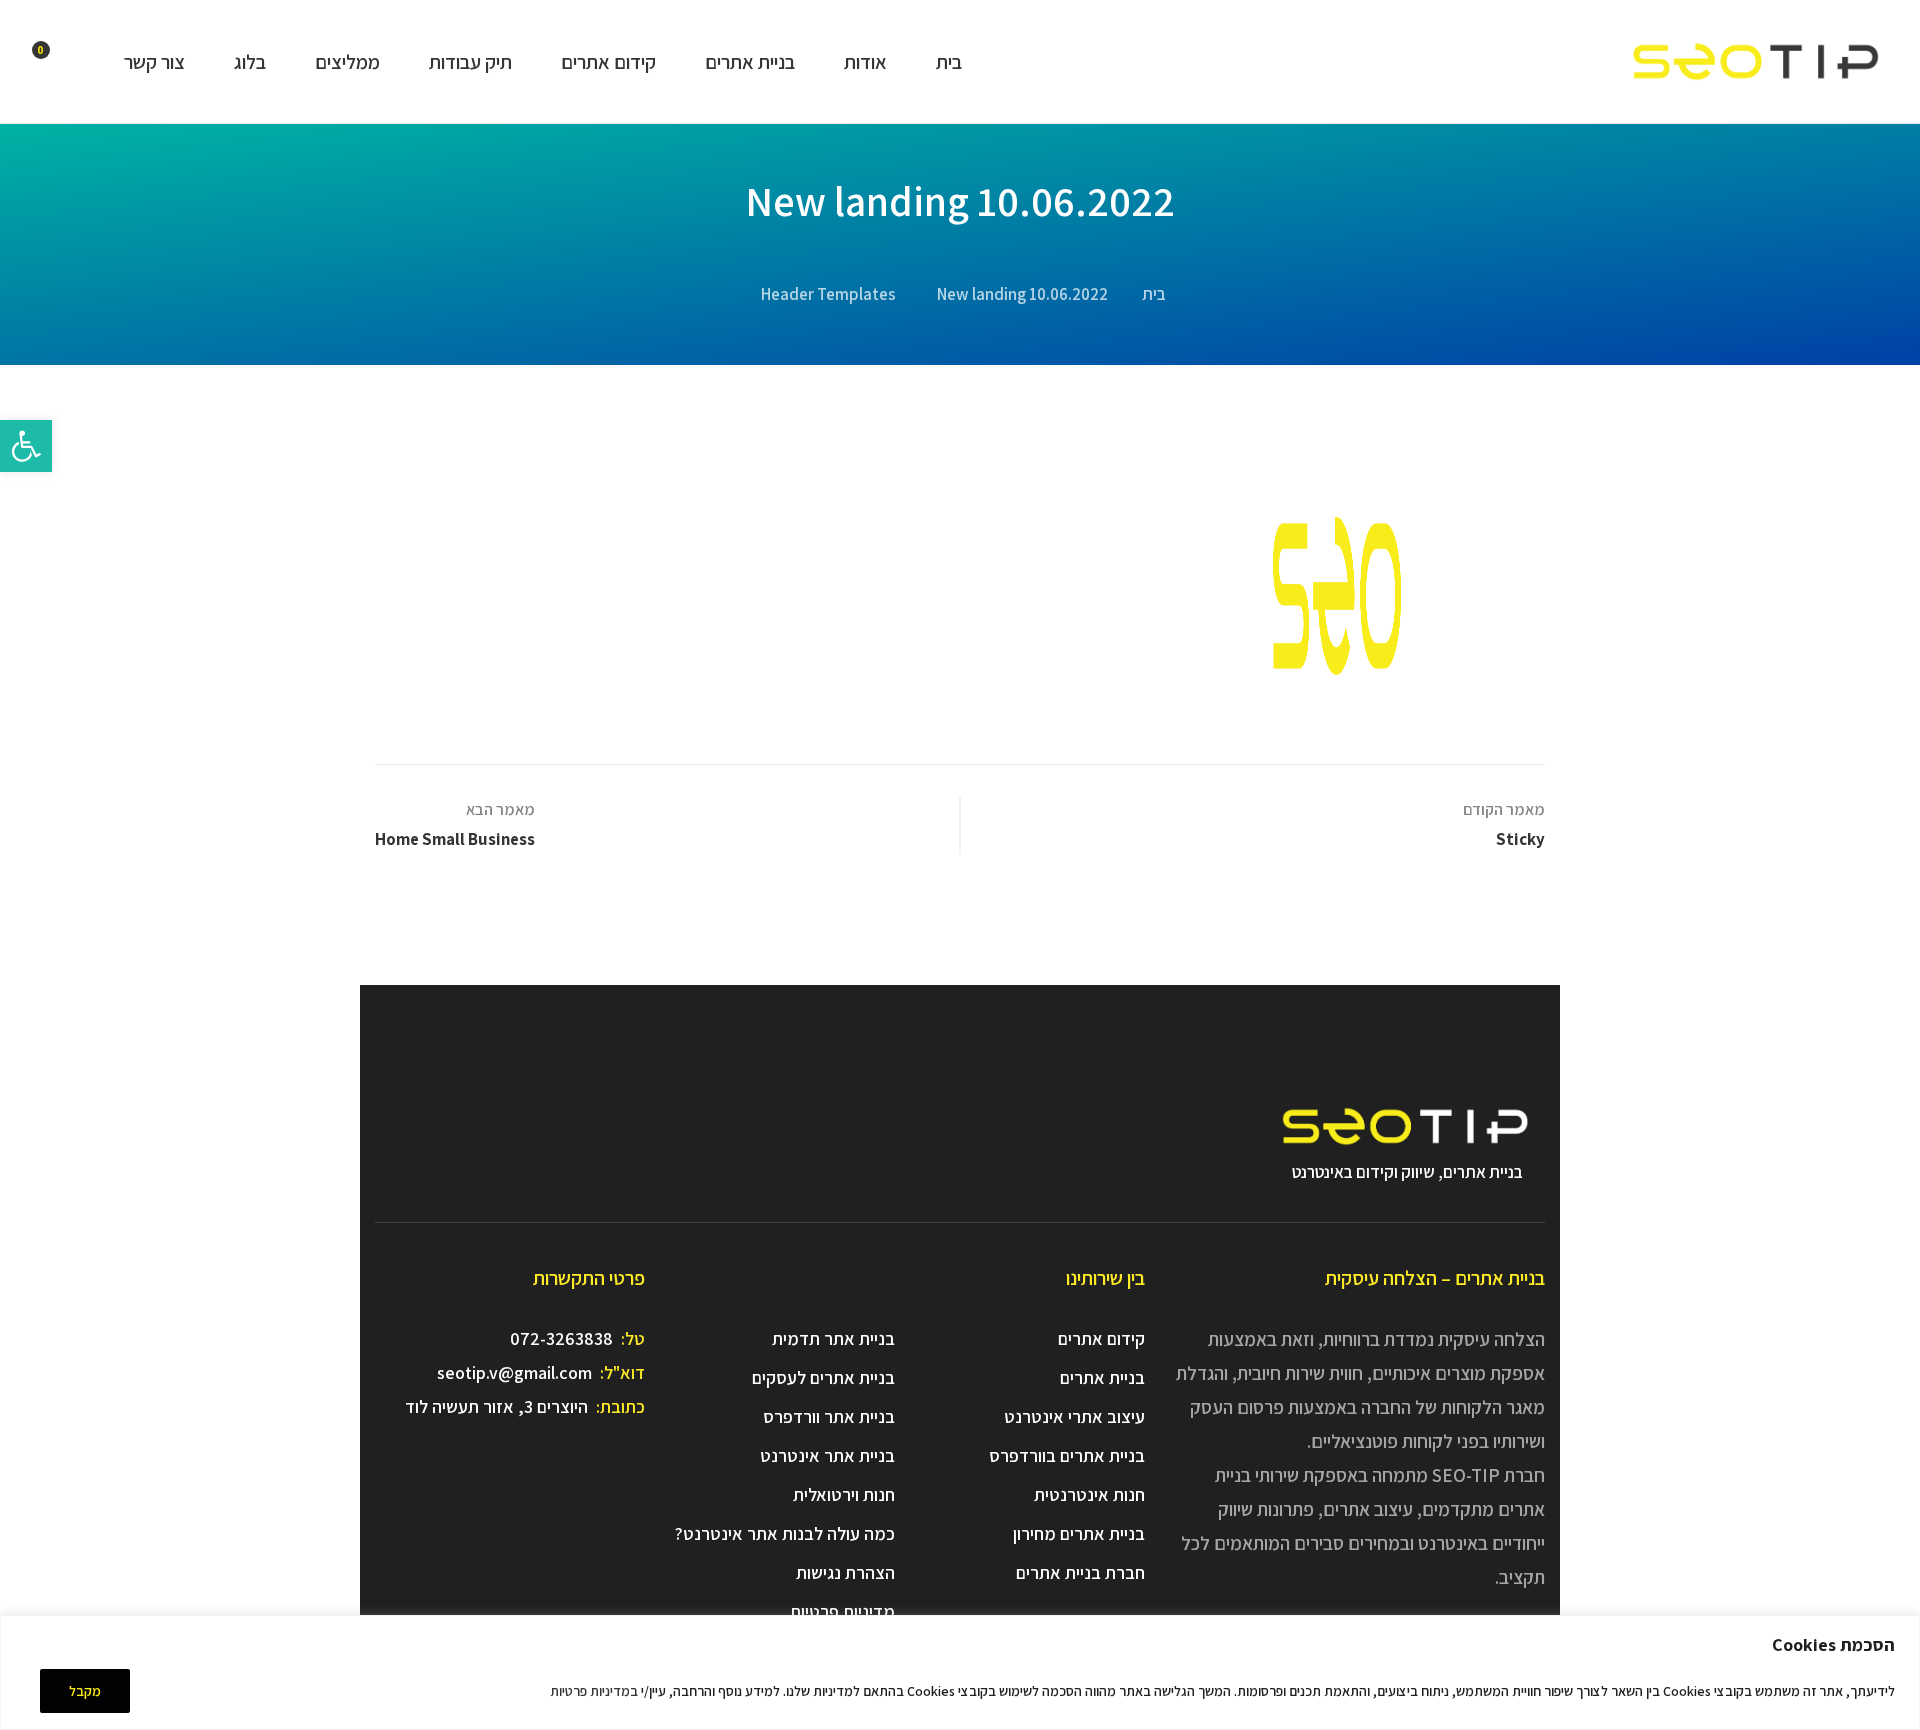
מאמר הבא (500, 809)
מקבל (85, 1691)
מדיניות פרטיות (842, 1611)
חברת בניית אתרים (1080, 1572)
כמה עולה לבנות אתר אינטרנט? (785, 1533)
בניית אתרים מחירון (1079, 1533)
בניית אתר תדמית (833, 1338)
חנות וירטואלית (844, 1494)
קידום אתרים (1101, 1338)
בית (1154, 294)
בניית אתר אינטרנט (827, 1455)
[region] (960, 1672)
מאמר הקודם (1504, 809)
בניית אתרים (1102, 1377)
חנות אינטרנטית (1089, 1494)
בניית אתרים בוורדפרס (1067, 1455)
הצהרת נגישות (845, 1572)
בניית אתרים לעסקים (823, 1377)
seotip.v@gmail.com (514, 1372)
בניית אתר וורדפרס (829, 1416)
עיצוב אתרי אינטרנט (1074, 1416)
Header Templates (828, 294)
